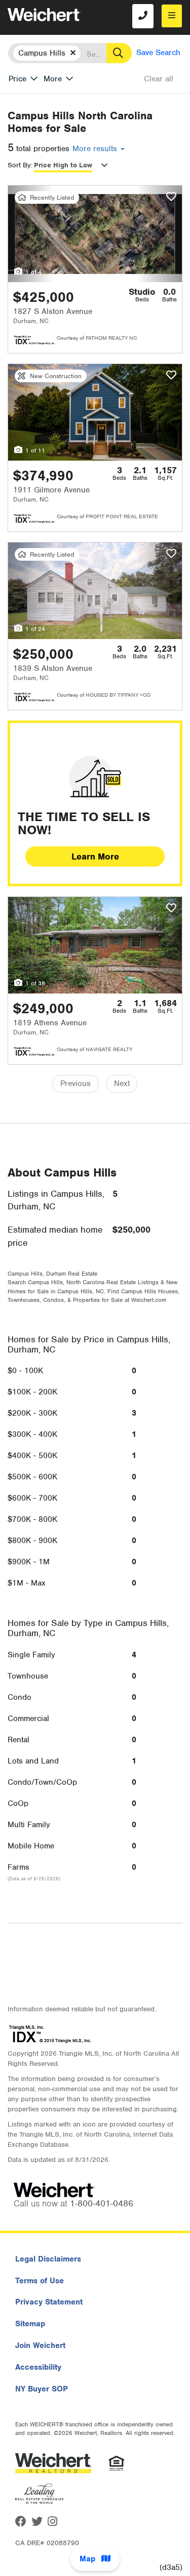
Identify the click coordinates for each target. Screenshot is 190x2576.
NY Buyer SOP (42, 2389)
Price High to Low (63, 165)
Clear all (159, 79)
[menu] (172, 16)
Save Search (158, 53)
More (53, 79)
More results (96, 149)
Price (17, 79)
